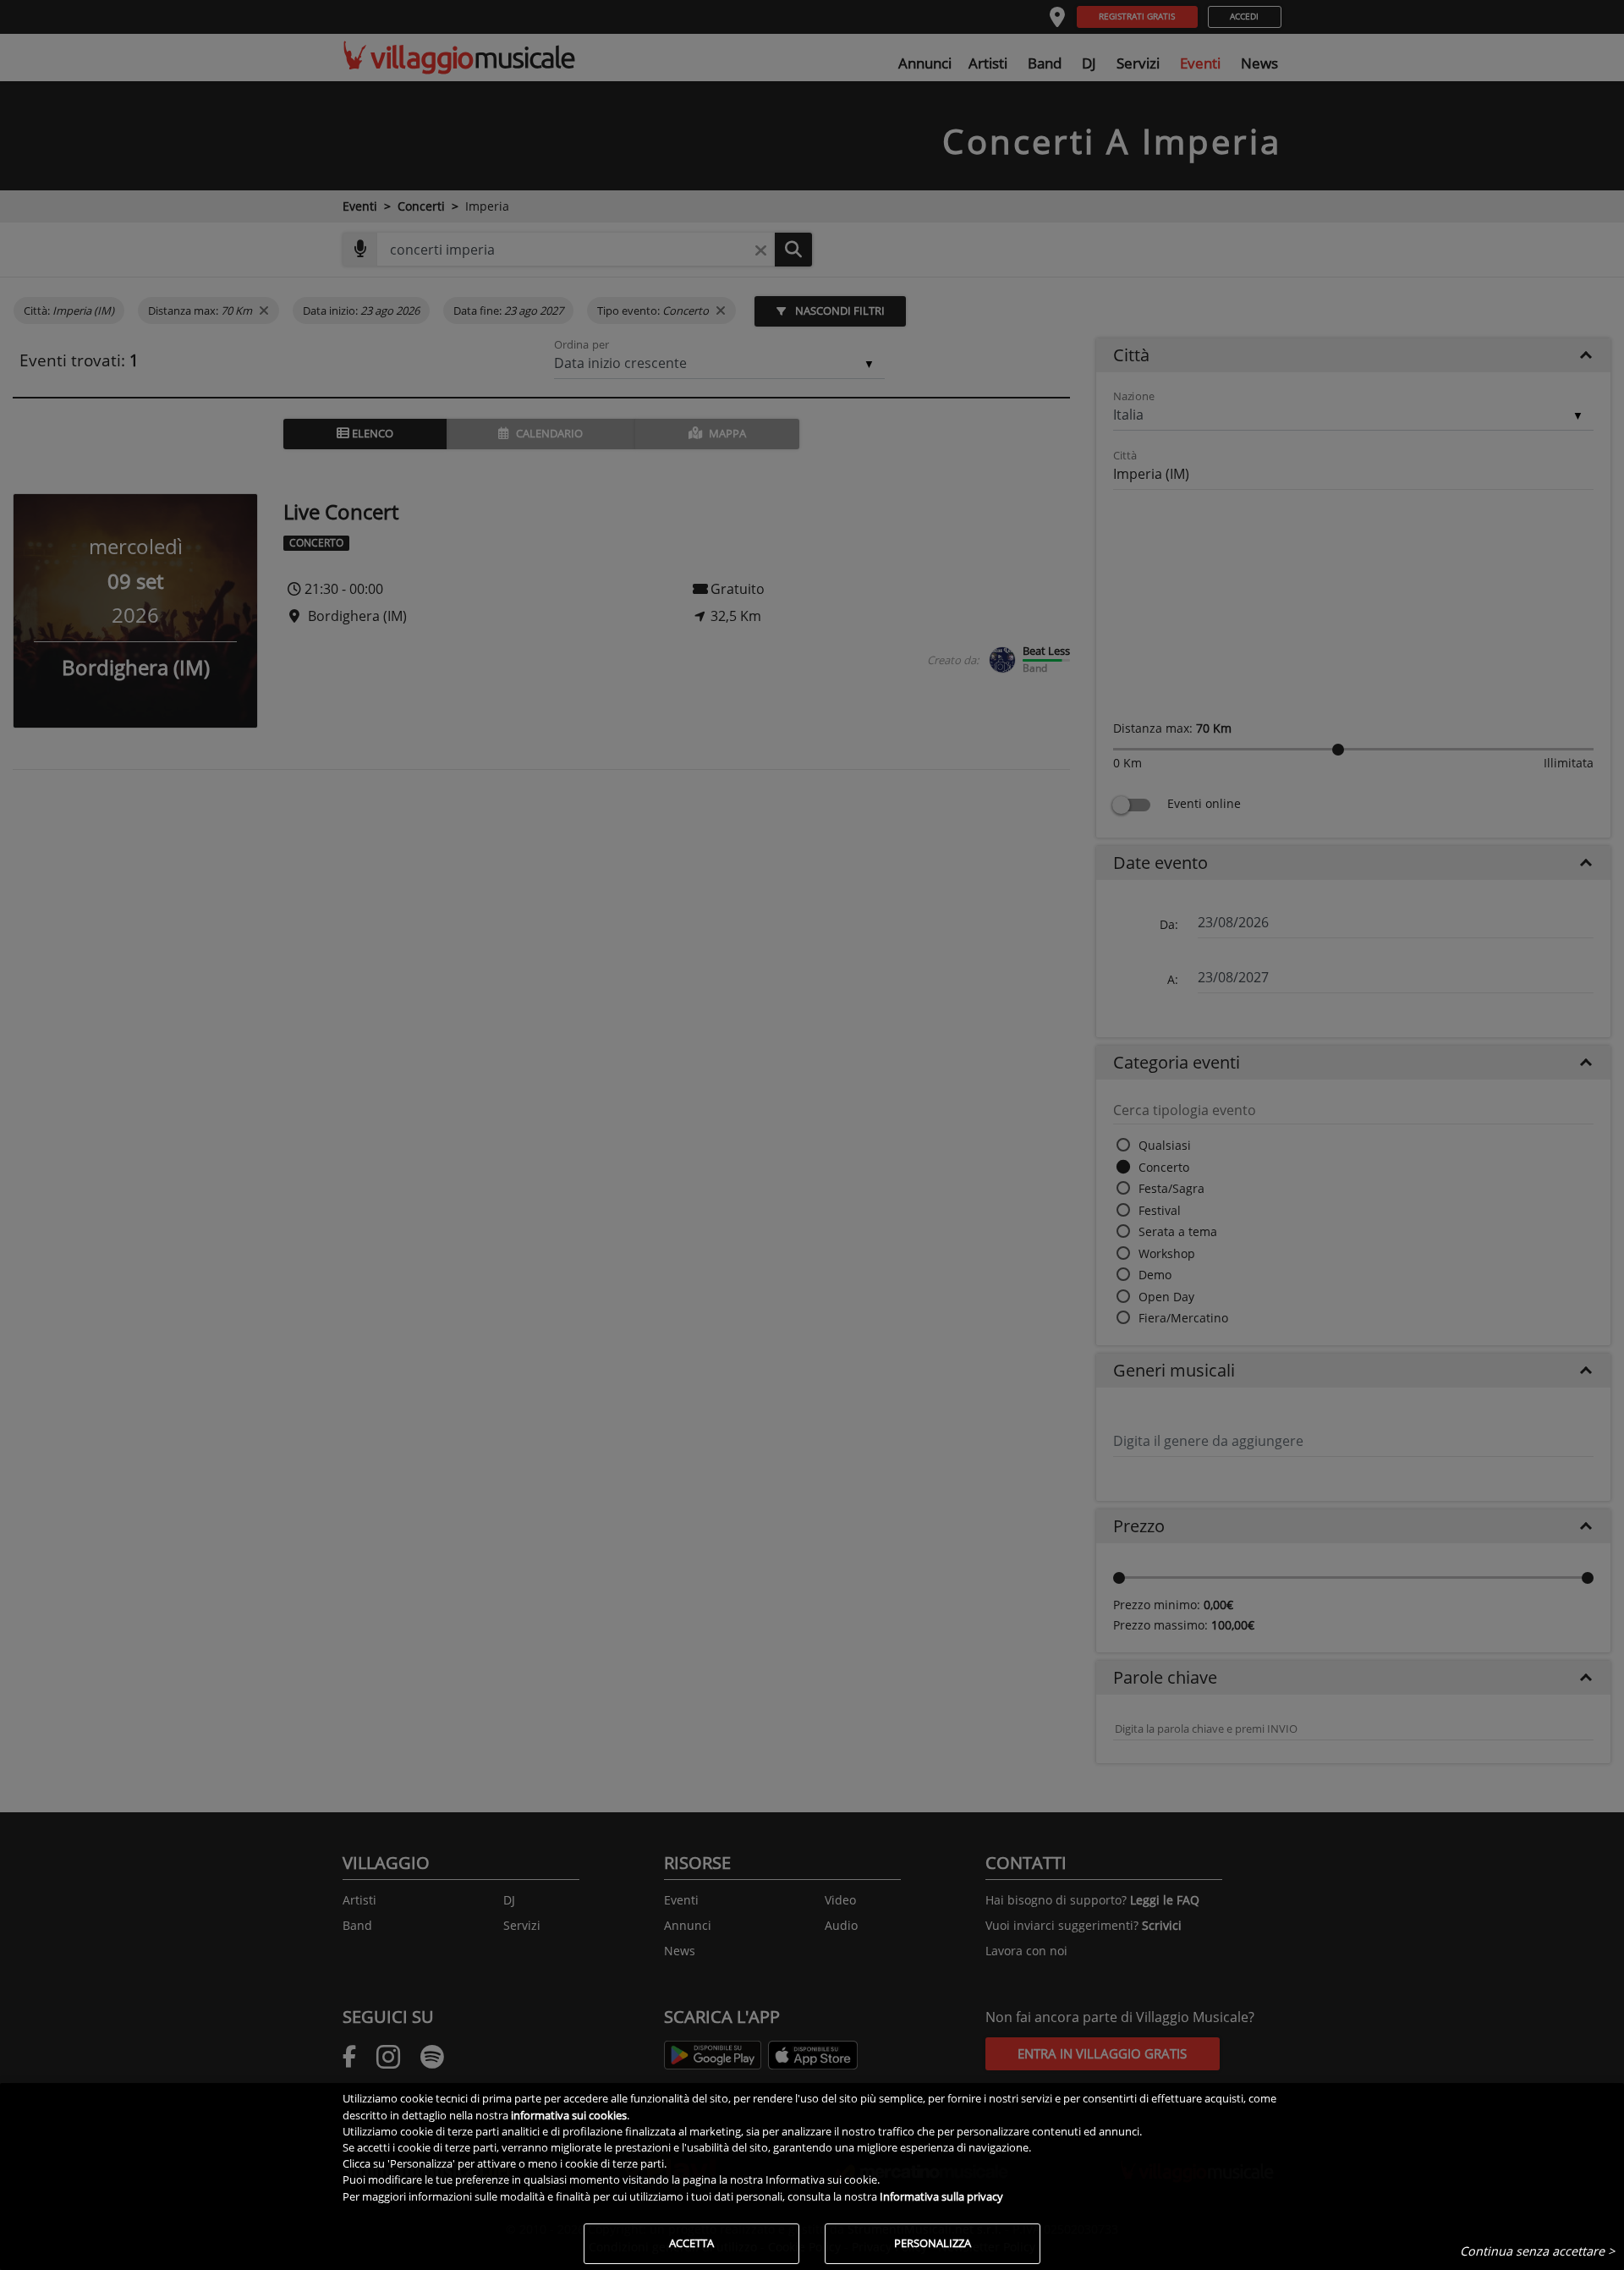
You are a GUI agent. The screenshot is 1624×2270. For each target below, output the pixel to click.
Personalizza (933, 2243)
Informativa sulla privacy (941, 2196)
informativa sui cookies (569, 2115)
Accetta (691, 2243)
